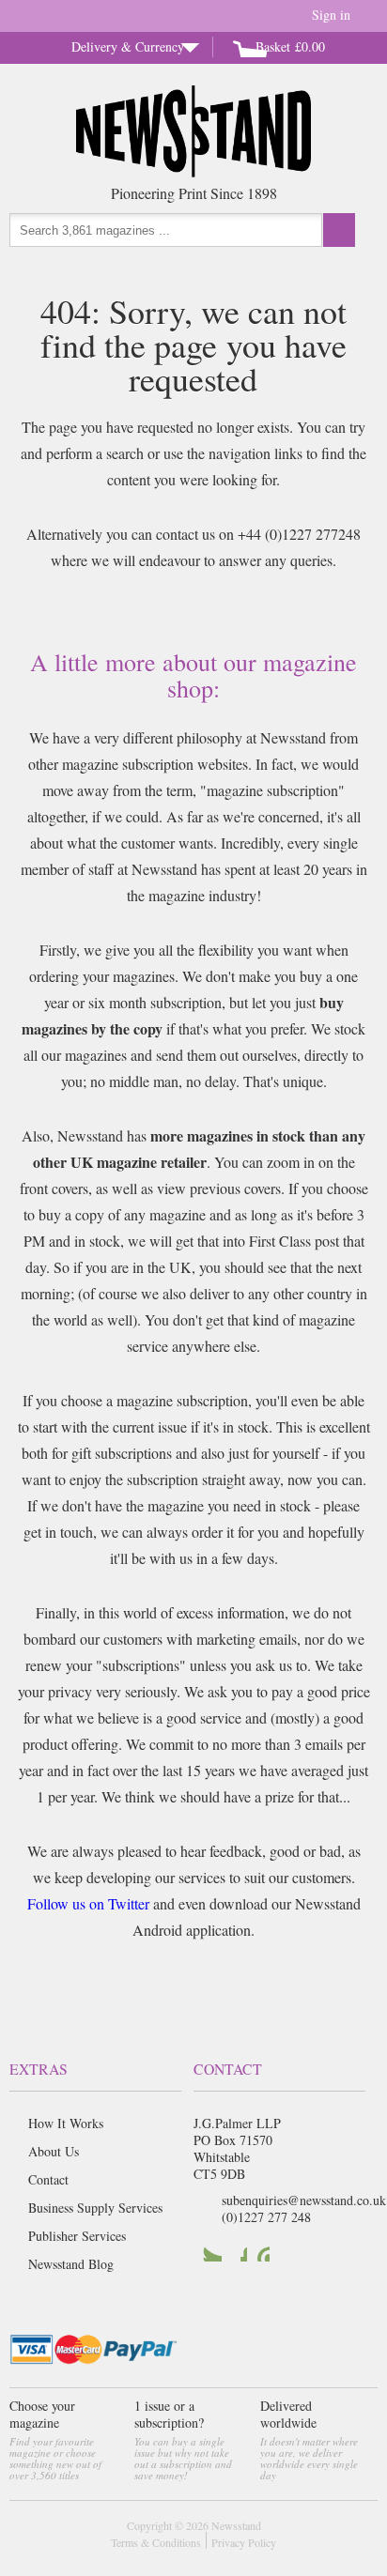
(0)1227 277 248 (266, 2217)
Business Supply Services (95, 2208)
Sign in (331, 15)
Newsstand (236, 2525)
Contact (48, 2179)
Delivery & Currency (128, 46)
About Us (54, 2151)
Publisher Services (77, 2236)
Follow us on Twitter (88, 1903)
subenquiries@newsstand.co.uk (304, 2200)
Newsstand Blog (71, 2264)
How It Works (66, 2123)
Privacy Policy (244, 2542)
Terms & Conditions (156, 2542)
